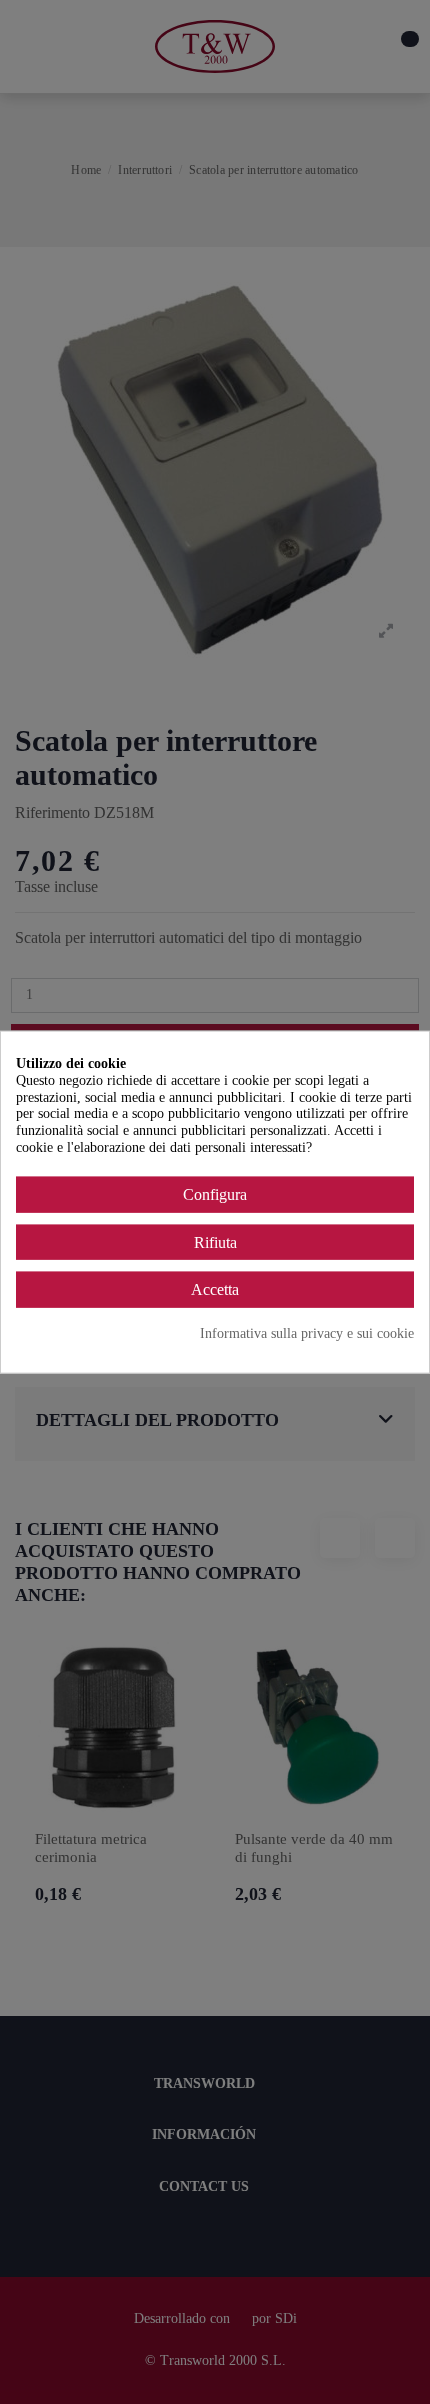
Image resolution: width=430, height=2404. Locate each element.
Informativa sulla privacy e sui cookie (307, 1333)
